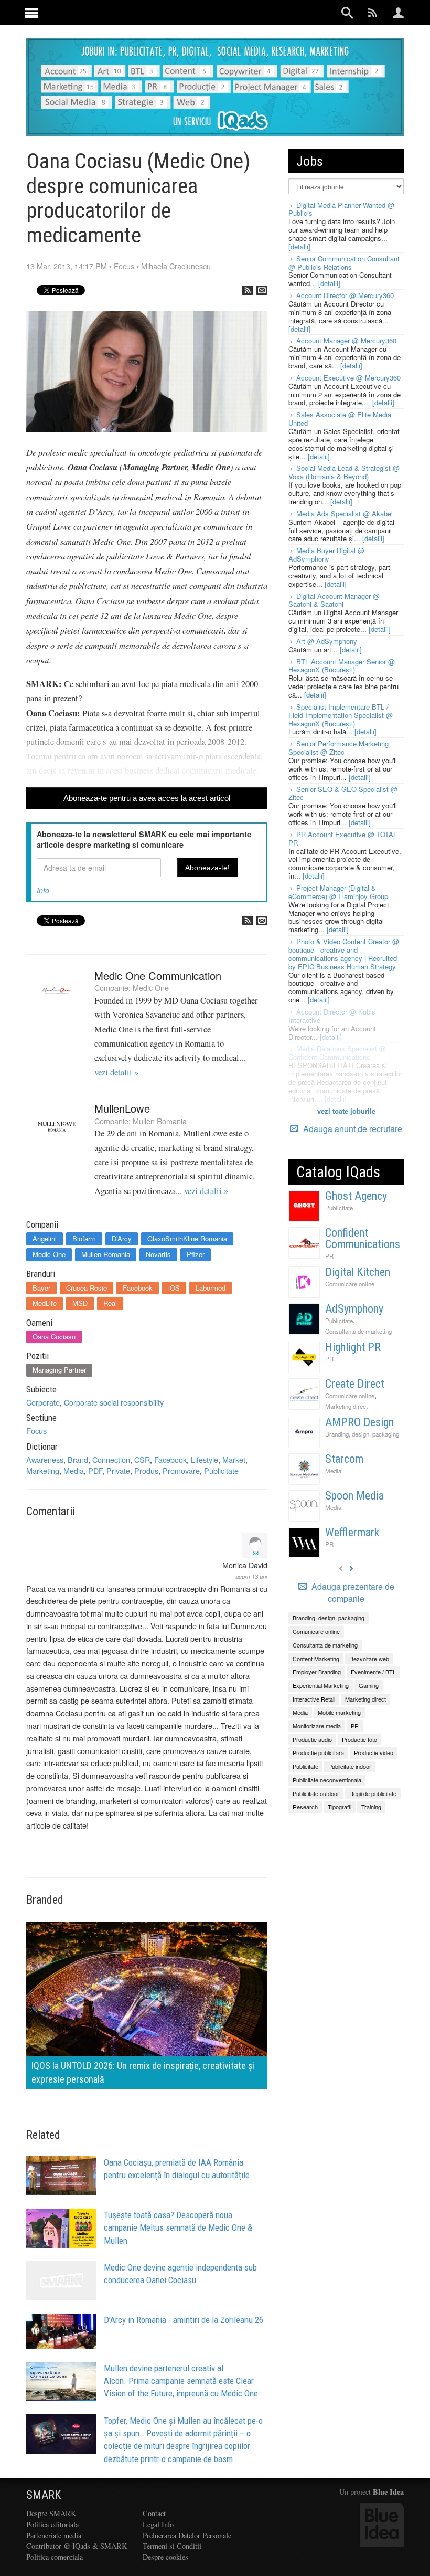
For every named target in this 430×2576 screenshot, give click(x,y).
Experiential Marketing (321, 1685)
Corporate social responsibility (114, 1402)
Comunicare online (350, 1284)
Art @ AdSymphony (327, 641)
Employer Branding (317, 1672)
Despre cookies (165, 2557)
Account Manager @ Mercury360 (346, 340)
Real (110, 1303)
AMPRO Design (359, 1422)
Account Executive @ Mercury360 (348, 378)
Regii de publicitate (373, 1793)
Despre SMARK (51, 2513)
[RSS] (248, 290)
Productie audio (312, 1739)
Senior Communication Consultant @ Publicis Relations (344, 263)
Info (43, 890)
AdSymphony (354, 1309)
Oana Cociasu (54, 1337)
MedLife (45, 1303)
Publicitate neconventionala (327, 1780)
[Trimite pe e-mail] (262, 290)
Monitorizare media (317, 1726)
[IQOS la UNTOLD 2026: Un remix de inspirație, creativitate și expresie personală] (147, 2004)
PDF (95, 1470)
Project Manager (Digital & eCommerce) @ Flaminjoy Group (338, 892)
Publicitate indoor (350, 1766)
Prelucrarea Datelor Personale (187, 2535)
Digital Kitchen (358, 1272)
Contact (154, 2513)
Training (371, 1807)
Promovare (181, 1470)
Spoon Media (354, 1496)
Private (118, 1470)
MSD (80, 1303)
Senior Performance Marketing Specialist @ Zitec (338, 748)
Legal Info (158, 2524)
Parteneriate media (54, 2535)
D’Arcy (122, 1238)
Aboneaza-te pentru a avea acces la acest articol (147, 798)
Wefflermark (352, 1532)
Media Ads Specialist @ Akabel (345, 514)
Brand (78, 1459)
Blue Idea (388, 2492)
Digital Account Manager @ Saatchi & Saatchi (334, 600)
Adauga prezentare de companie (352, 1593)
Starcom (344, 1459)
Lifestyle (205, 1459)
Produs (146, 1470)
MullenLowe (122, 1108)
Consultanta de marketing (358, 1331)
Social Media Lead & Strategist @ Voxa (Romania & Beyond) (344, 472)
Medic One (151, 988)
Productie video (374, 1752)
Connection (111, 1459)
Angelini (45, 1238)
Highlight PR (353, 1347)
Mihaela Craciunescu (176, 266)
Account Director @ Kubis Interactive (332, 1016)
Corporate (43, 1402)
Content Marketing (316, 1659)
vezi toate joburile (346, 1111)
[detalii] (299, 246)
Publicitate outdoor (316, 1793)
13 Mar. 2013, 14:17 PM (67, 266)
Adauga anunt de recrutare (352, 1129)
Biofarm (84, 1238)
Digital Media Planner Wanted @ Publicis (341, 209)
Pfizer (196, 1254)
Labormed (211, 1288)
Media (74, 1470)
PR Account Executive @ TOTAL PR (343, 838)
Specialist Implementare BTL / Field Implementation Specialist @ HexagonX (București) (341, 715)
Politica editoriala (52, 2524)
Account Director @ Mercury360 (345, 295)
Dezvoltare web (369, 1659)
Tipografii (340, 1807)
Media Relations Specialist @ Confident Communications (337, 1053)
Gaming (369, 1685)
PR (329, 1256)
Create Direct (355, 1384)
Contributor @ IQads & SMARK (77, 2546)
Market (234, 1459)
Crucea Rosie (87, 1288)
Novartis (158, 1254)
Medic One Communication (158, 975)
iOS (174, 1288)
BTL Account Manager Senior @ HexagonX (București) (342, 666)
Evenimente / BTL (373, 1672)
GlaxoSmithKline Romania (187, 1238)
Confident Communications (363, 1238)
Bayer (41, 1288)
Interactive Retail (314, 1699)
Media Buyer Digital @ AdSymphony (326, 555)
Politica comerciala (55, 2557)
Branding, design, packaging (362, 1434)
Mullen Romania (160, 1121)
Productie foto (359, 1739)
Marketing (43, 1470)
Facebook (138, 1288)
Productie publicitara (318, 1752)
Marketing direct (346, 1406)
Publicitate (221, 1470)
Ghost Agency (356, 1196)
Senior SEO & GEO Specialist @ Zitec (343, 793)
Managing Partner (59, 1370)
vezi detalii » (116, 1072)
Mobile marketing (339, 1712)
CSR (142, 1459)
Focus (124, 266)
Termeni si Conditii (172, 2546)
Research (305, 1807)
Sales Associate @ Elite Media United (340, 419)
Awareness (45, 1459)
